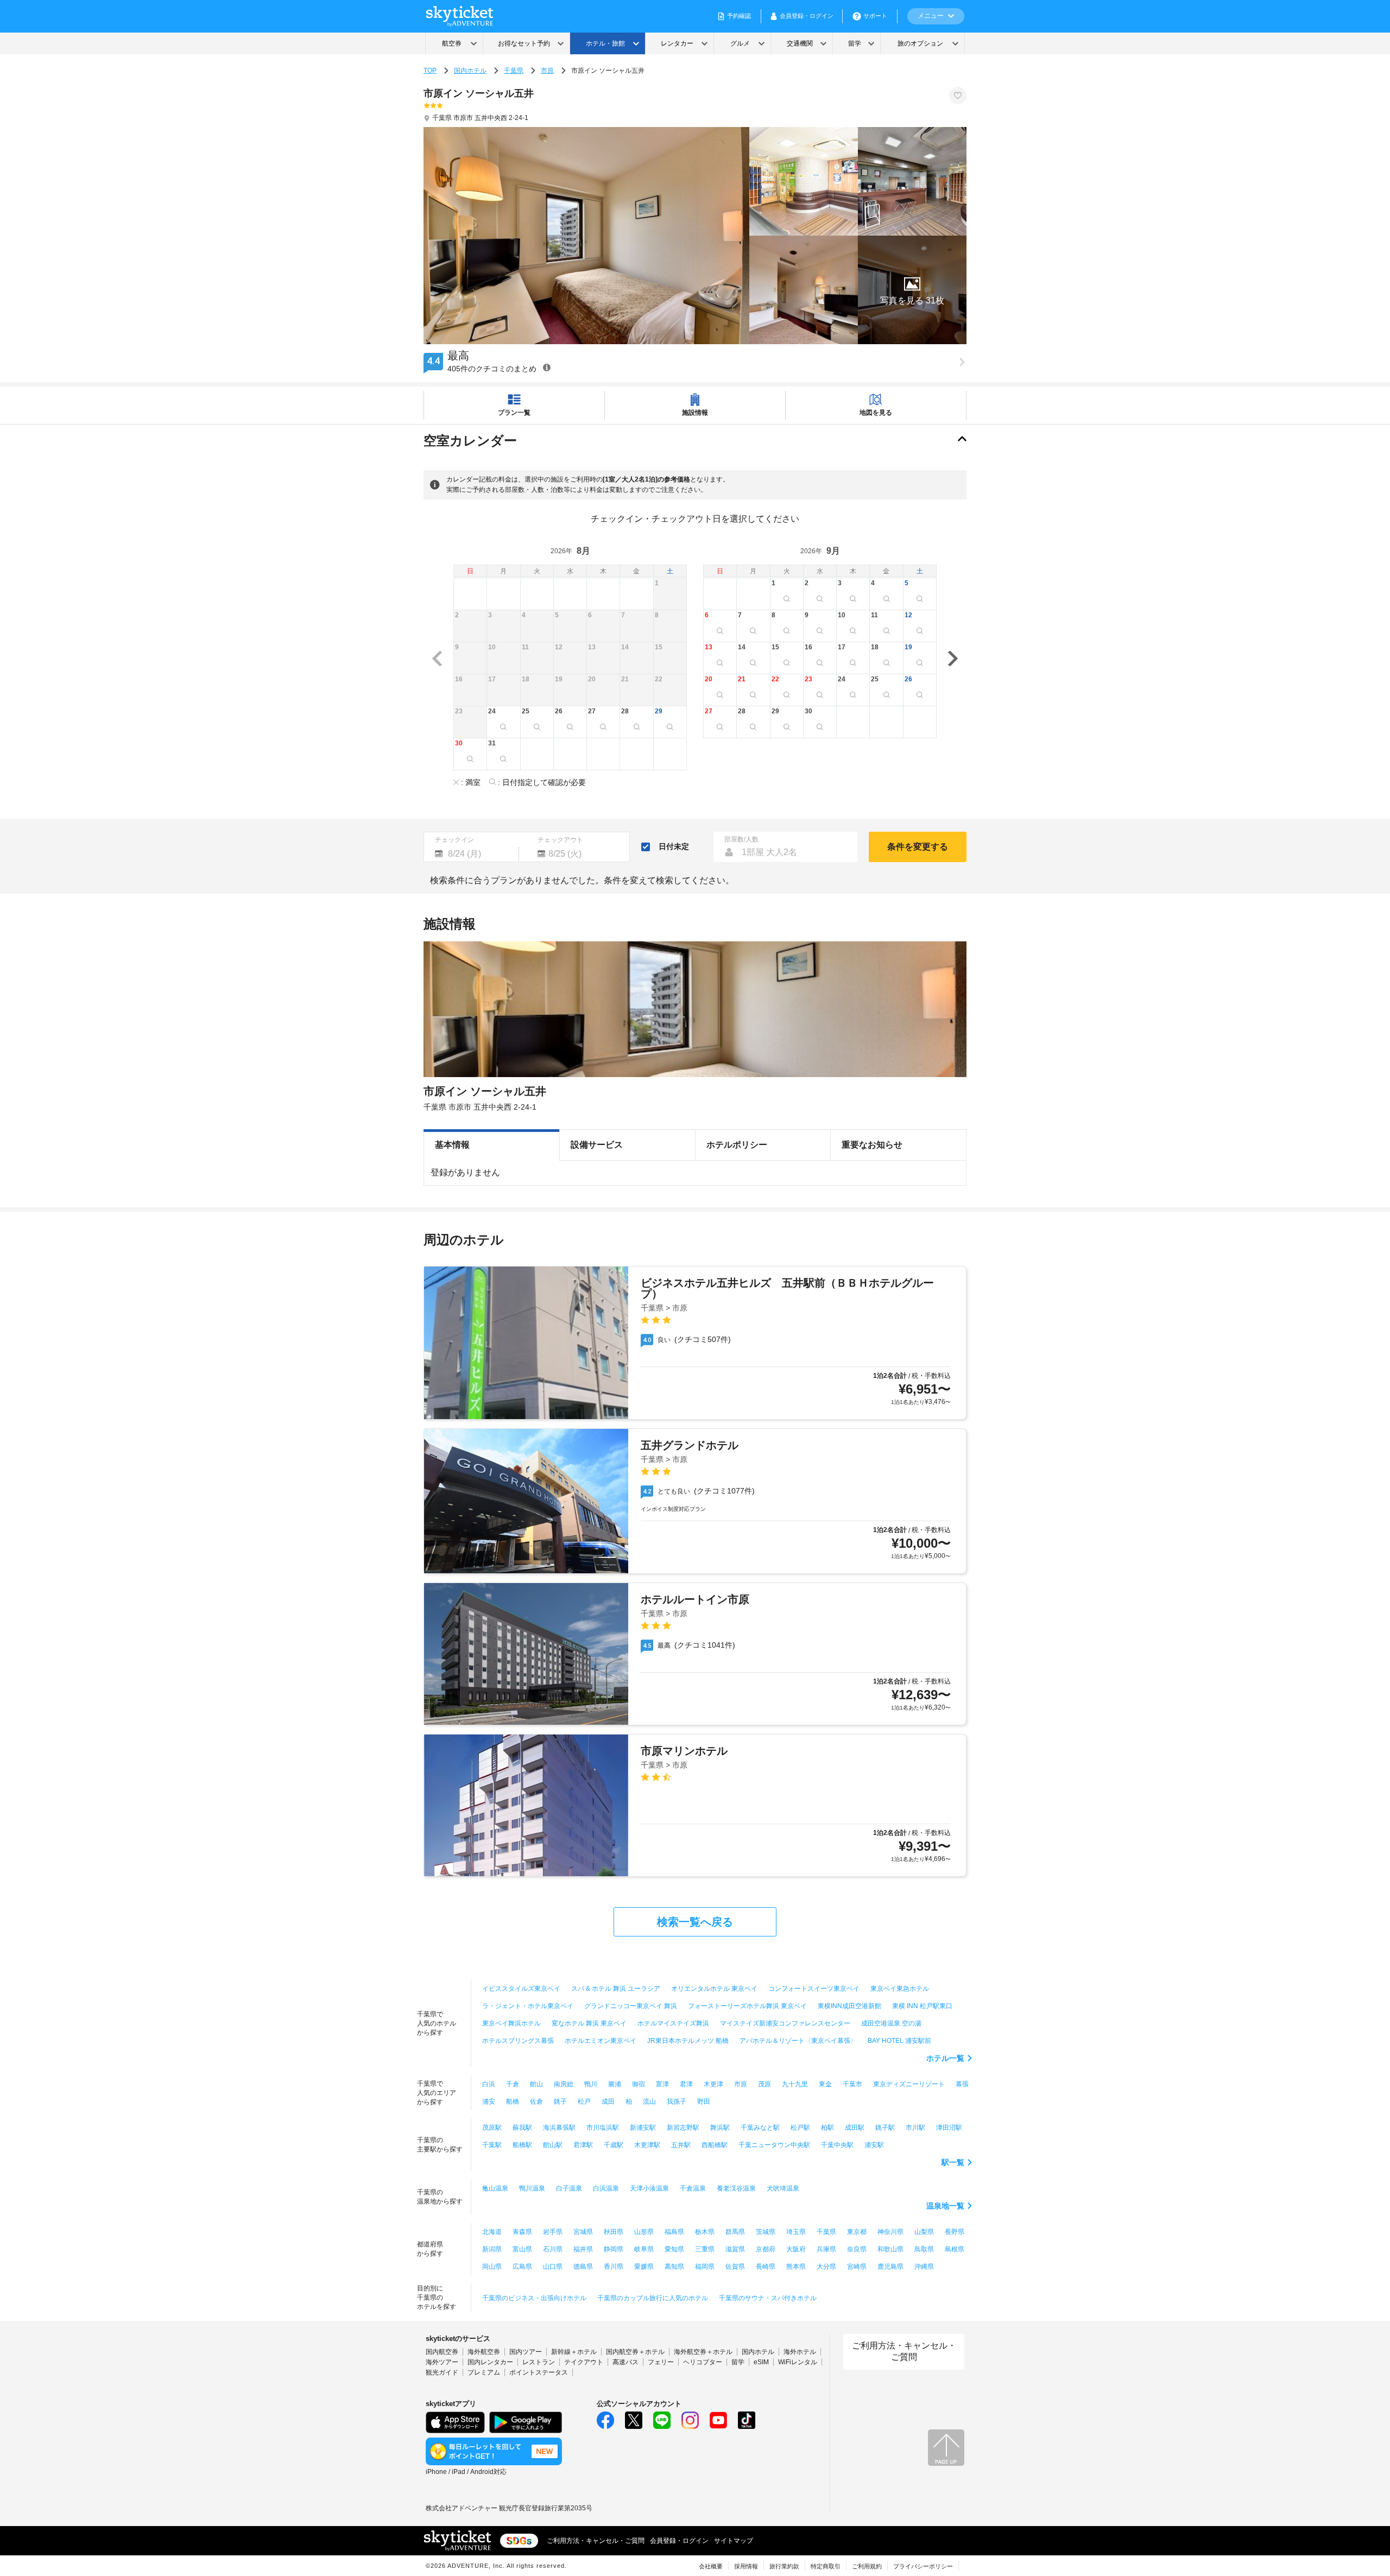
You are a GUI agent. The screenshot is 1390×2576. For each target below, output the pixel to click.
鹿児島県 (890, 2267)
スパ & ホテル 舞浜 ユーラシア (616, 1989)
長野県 (955, 2232)
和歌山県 (890, 2249)
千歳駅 (614, 2145)
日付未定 (674, 846)
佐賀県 (735, 2267)
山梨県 (924, 2232)
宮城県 (583, 2232)
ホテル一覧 (945, 2058)
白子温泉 (569, 2188)
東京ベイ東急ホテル (900, 1989)
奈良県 (857, 2249)
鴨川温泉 (532, 2188)
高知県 (674, 2267)
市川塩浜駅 (603, 2128)
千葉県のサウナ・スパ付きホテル (768, 2298)
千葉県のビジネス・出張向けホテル (534, 2298)
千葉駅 (492, 2145)
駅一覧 (953, 2162)
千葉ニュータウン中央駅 (774, 2145)
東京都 (857, 2232)
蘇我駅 (522, 2128)
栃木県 (705, 2232)
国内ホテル (470, 71)
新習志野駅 (683, 2128)
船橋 (513, 2102)
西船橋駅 (715, 2145)
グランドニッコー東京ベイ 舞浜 (631, 2006)
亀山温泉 (495, 2188)
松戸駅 (800, 2128)
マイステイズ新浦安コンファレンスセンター (785, 2023)
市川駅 (915, 2128)
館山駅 (553, 2145)
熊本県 (796, 2267)
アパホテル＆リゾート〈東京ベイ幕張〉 (798, 2041)
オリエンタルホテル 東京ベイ (714, 1989)
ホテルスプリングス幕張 (518, 2041)
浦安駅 (874, 2145)
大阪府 (796, 2249)
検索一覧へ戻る (695, 1922)
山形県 (644, 2232)
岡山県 (492, 2267)
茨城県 (766, 2232)
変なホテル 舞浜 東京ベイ (589, 2023)
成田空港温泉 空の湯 (891, 2023)
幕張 (962, 2084)
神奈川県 (890, 2232)
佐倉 (536, 2102)
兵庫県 (826, 2249)
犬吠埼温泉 (783, 2188)
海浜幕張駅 (559, 2128)
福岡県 (705, 2267)
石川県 (553, 2249)
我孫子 (677, 2102)
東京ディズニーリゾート (909, 2084)
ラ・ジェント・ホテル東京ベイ (528, 2006)
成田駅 (855, 2128)
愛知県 (674, 2249)
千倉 (513, 2084)
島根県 (955, 2249)
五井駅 (681, 2145)
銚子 (560, 2102)
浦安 (489, 2102)
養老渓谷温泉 (736, 2188)
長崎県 (766, 2267)
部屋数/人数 (741, 839)
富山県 (522, 2249)
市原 (547, 71)
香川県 (614, 2267)
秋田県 (614, 2232)
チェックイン (454, 840)
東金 (825, 2084)
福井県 (583, 2249)
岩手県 (553, 2232)
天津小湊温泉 (649, 2188)
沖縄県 (924, 2267)
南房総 (564, 2084)
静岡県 (614, 2249)
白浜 (489, 2084)
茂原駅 (492, 2128)
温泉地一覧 (945, 2206)
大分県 (826, 2267)
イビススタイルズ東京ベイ (521, 1989)
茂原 (764, 2084)
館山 (536, 2084)
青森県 (522, 2232)
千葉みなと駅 (760, 2128)
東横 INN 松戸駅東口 (922, 2006)
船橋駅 (522, 2145)
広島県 (522, 2267)
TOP (430, 71)
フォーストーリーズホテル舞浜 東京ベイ (747, 2006)
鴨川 (591, 2084)
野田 (704, 2102)
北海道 (492, 2232)
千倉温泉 (693, 2188)
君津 (686, 2084)
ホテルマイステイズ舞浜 (673, 2023)
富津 (662, 2084)
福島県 (674, 2232)
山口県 (553, 2267)
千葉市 (852, 2084)
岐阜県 (644, 2249)
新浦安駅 (643, 2128)
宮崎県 (857, 2267)
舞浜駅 (720, 2128)
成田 (608, 2102)
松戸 (584, 2102)
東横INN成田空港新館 (849, 2006)
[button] (912, 290)
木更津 (713, 2084)
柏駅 (827, 2128)
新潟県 (492, 2249)
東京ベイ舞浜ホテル (511, 2023)
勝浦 (615, 2084)
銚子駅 (885, 2128)
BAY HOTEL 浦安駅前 (899, 2041)
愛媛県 (644, 2267)
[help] (547, 367)
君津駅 (583, 2145)
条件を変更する (918, 847)
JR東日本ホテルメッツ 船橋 (688, 2041)
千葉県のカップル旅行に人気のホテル (653, 2298)
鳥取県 (924, 2249)
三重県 (705, 2249)
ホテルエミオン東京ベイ (601, 2041)
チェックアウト (560, 840)
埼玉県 (796, 2232)
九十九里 (795, 2084)
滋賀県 (735, 2249)
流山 (649, 2102)
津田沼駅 (949, 2128)
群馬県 (735, 2232)
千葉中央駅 (837, 2145)
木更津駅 (647, 2145)
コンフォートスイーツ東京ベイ (814, 1989)
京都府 (766, 2249)
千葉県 (514, 71)
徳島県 (583, 2267)
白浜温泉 (606, 2188)
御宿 (639, 2084)
